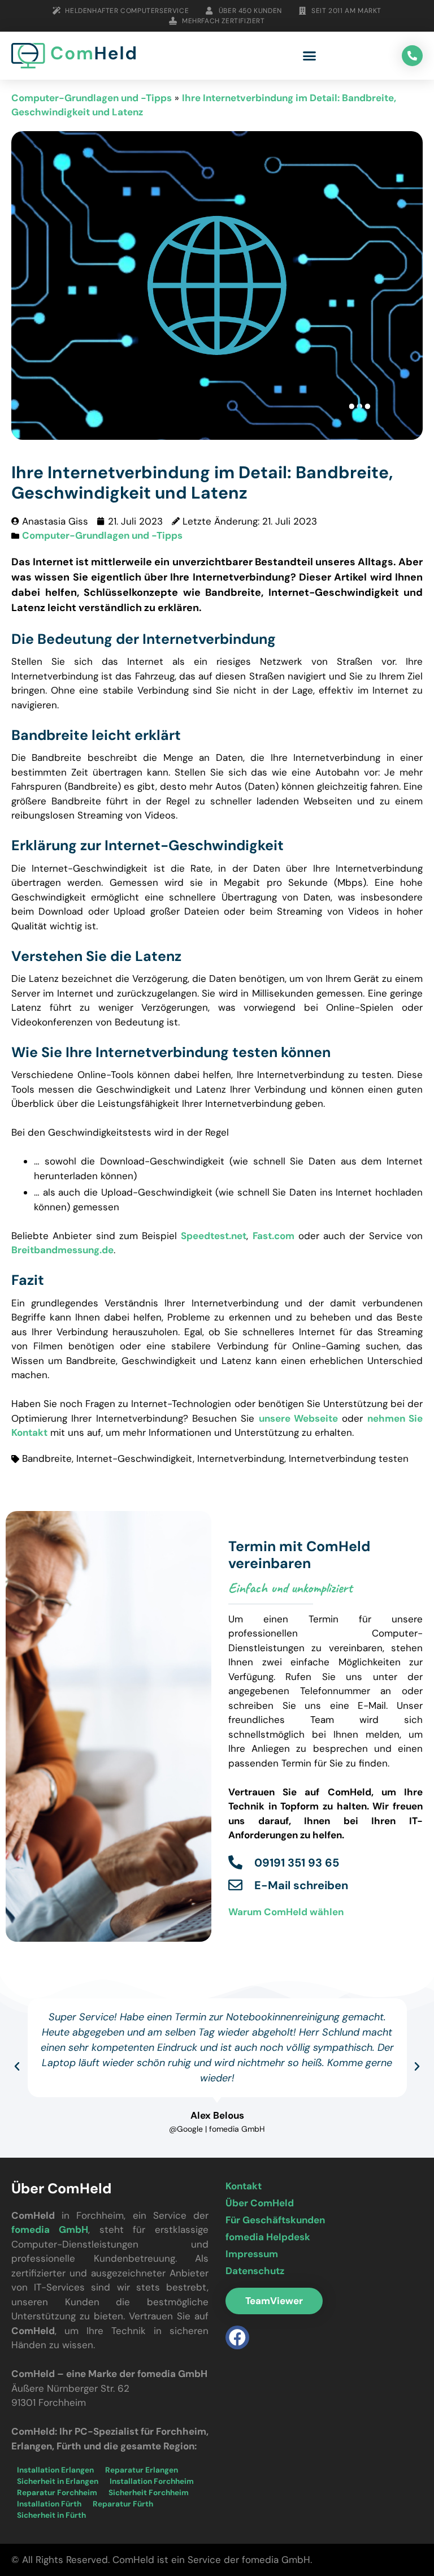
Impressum (252, 2254)
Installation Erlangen (55, 2470)
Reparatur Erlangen (142, 2470)
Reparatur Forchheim (57, 2493)
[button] (310, 56)
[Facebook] (237, 2337)
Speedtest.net (214, 1236)
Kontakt (244, 2186)
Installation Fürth (49, 2504)
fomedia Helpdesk (268, 2237)
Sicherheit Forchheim (149, 2493)
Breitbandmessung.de (62, 1250)
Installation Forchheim (152, 2481)
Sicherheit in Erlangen (58, 2481)
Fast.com (274, 1236)
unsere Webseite (298, 1418)
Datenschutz (255, 2271)
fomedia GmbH (50, 2229)
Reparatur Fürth (123, 2504)
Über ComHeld (260, 2203)
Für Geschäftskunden (275, 2220)
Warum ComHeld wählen (286, 1912)
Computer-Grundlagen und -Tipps (92, 98)
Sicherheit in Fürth (51, 2515)
